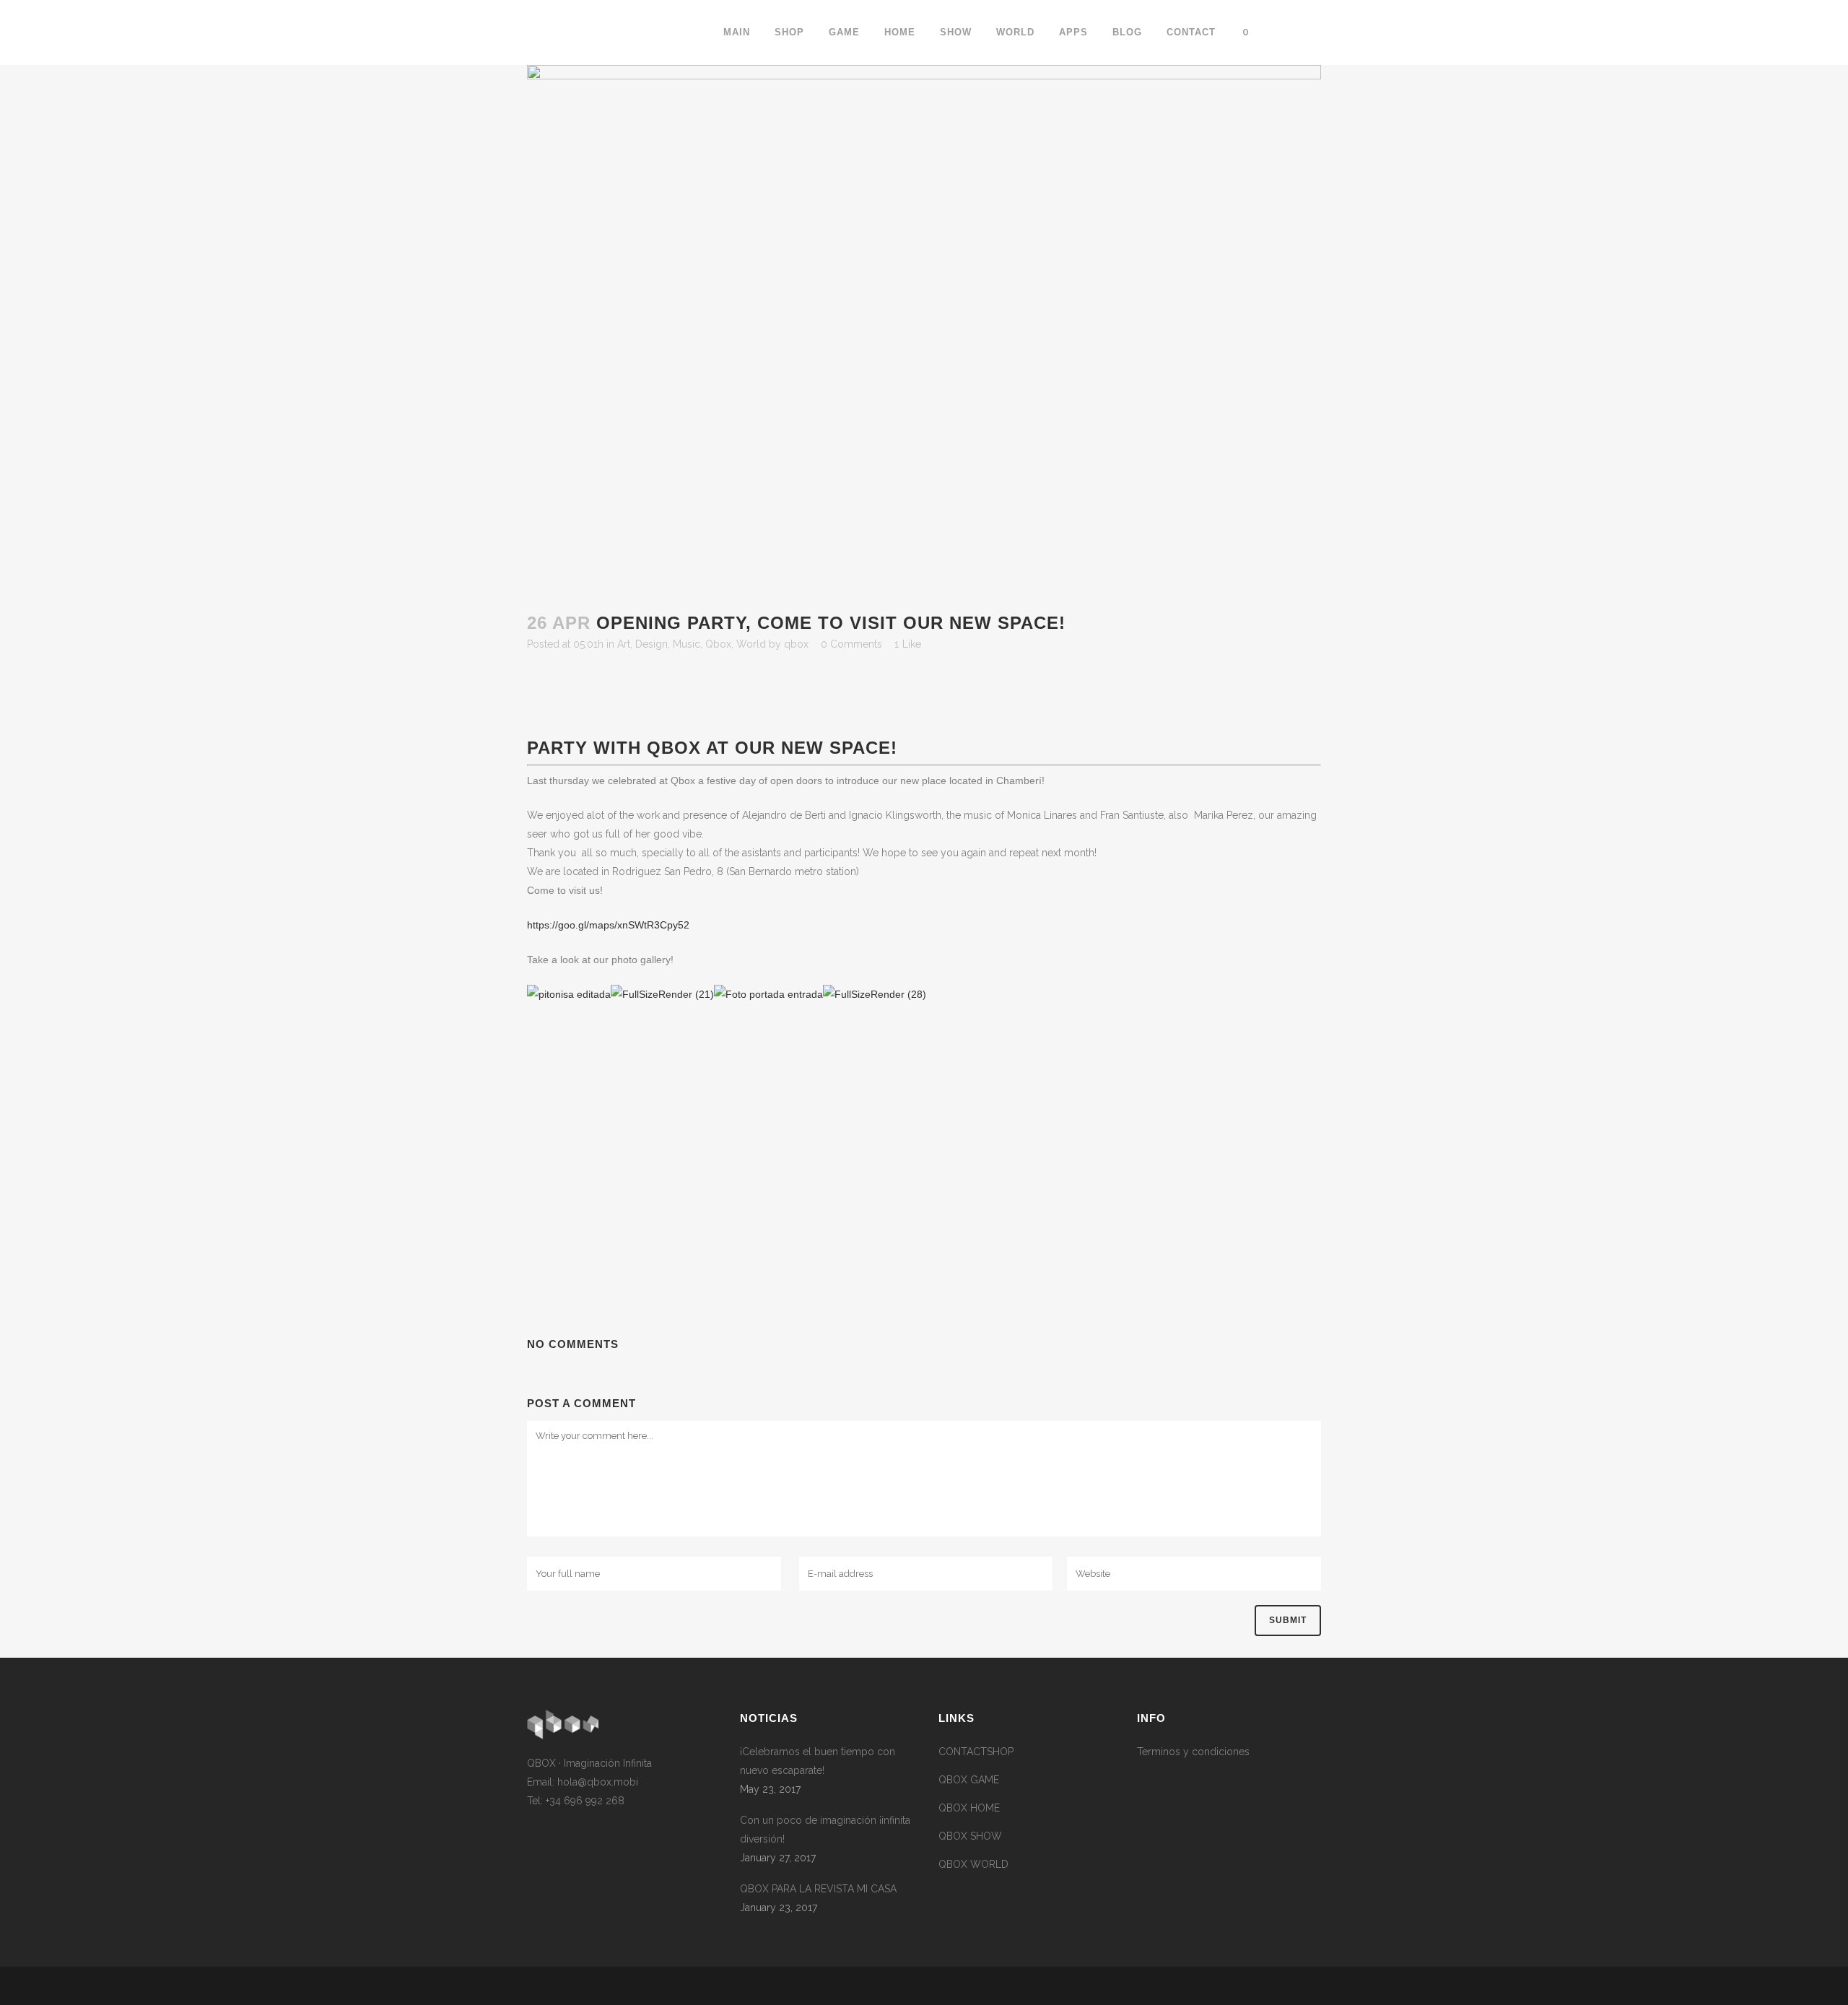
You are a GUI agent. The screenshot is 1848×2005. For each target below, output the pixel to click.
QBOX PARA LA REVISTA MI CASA (818, 1889)
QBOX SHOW (970, 1836)
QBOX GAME (969, 1780)
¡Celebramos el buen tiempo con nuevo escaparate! (818, 1761)
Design (651, 644)
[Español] (1294, 32)
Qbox (718, 644)
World (751, 644)
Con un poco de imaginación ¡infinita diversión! (825, 1830)
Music (687, 644)
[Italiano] (1312, 32)
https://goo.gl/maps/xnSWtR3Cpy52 (608, 925)
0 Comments (851, 644)
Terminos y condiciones (1193, 1752)
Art (624, 644)
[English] (1276, 32)
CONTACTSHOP (976, 1752)
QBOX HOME (969, 1808)
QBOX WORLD (973, 1864)
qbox (796, 644)
